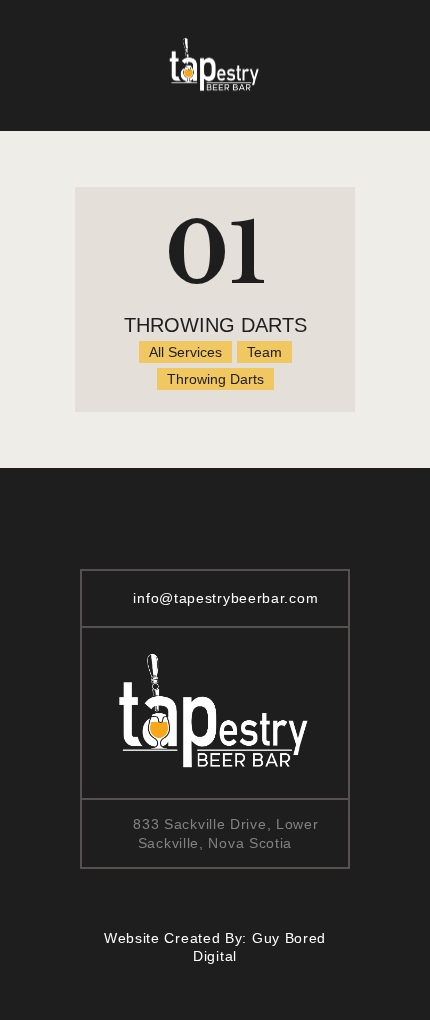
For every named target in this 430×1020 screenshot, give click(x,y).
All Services (185, 352)
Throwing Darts (215, 325)
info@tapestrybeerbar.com (225, 598)
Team (264, 352)
